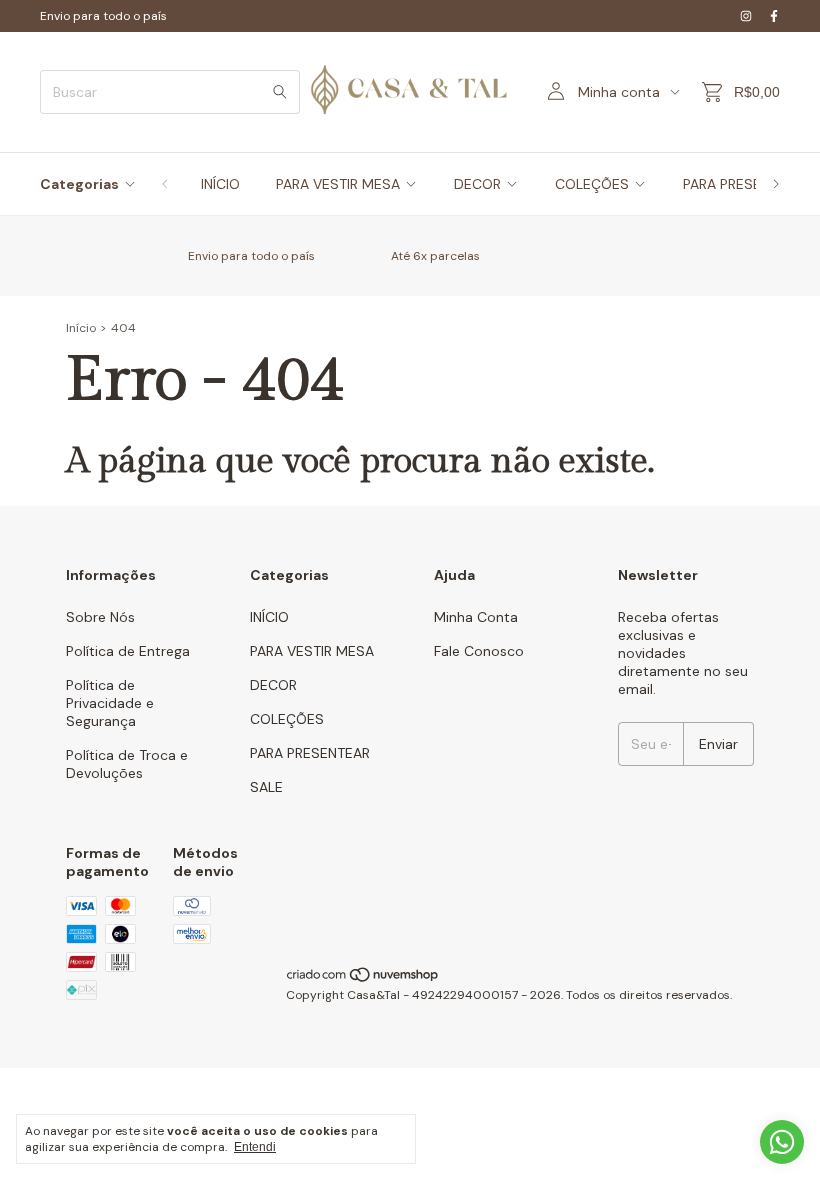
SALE (266, 787)
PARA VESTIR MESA (338, 184)
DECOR (477, 184)
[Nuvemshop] (363, 979)
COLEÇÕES (592, 184)
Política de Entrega (128, 651)
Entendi (255, 1147)
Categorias (79, 184)
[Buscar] (280, 92)
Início (81, 328)
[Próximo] (776, 184)
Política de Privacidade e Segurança (110, 703)
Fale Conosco (479, 651)
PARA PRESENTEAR (310, 753)
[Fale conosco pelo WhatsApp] (782, 1142)
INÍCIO (220, 184)
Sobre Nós (100, 617)
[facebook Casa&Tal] (774, 16)
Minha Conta (476, 617)
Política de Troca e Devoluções (127, 764)
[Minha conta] (556, 92)
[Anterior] (165, 184)
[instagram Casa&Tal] (746, 16)
